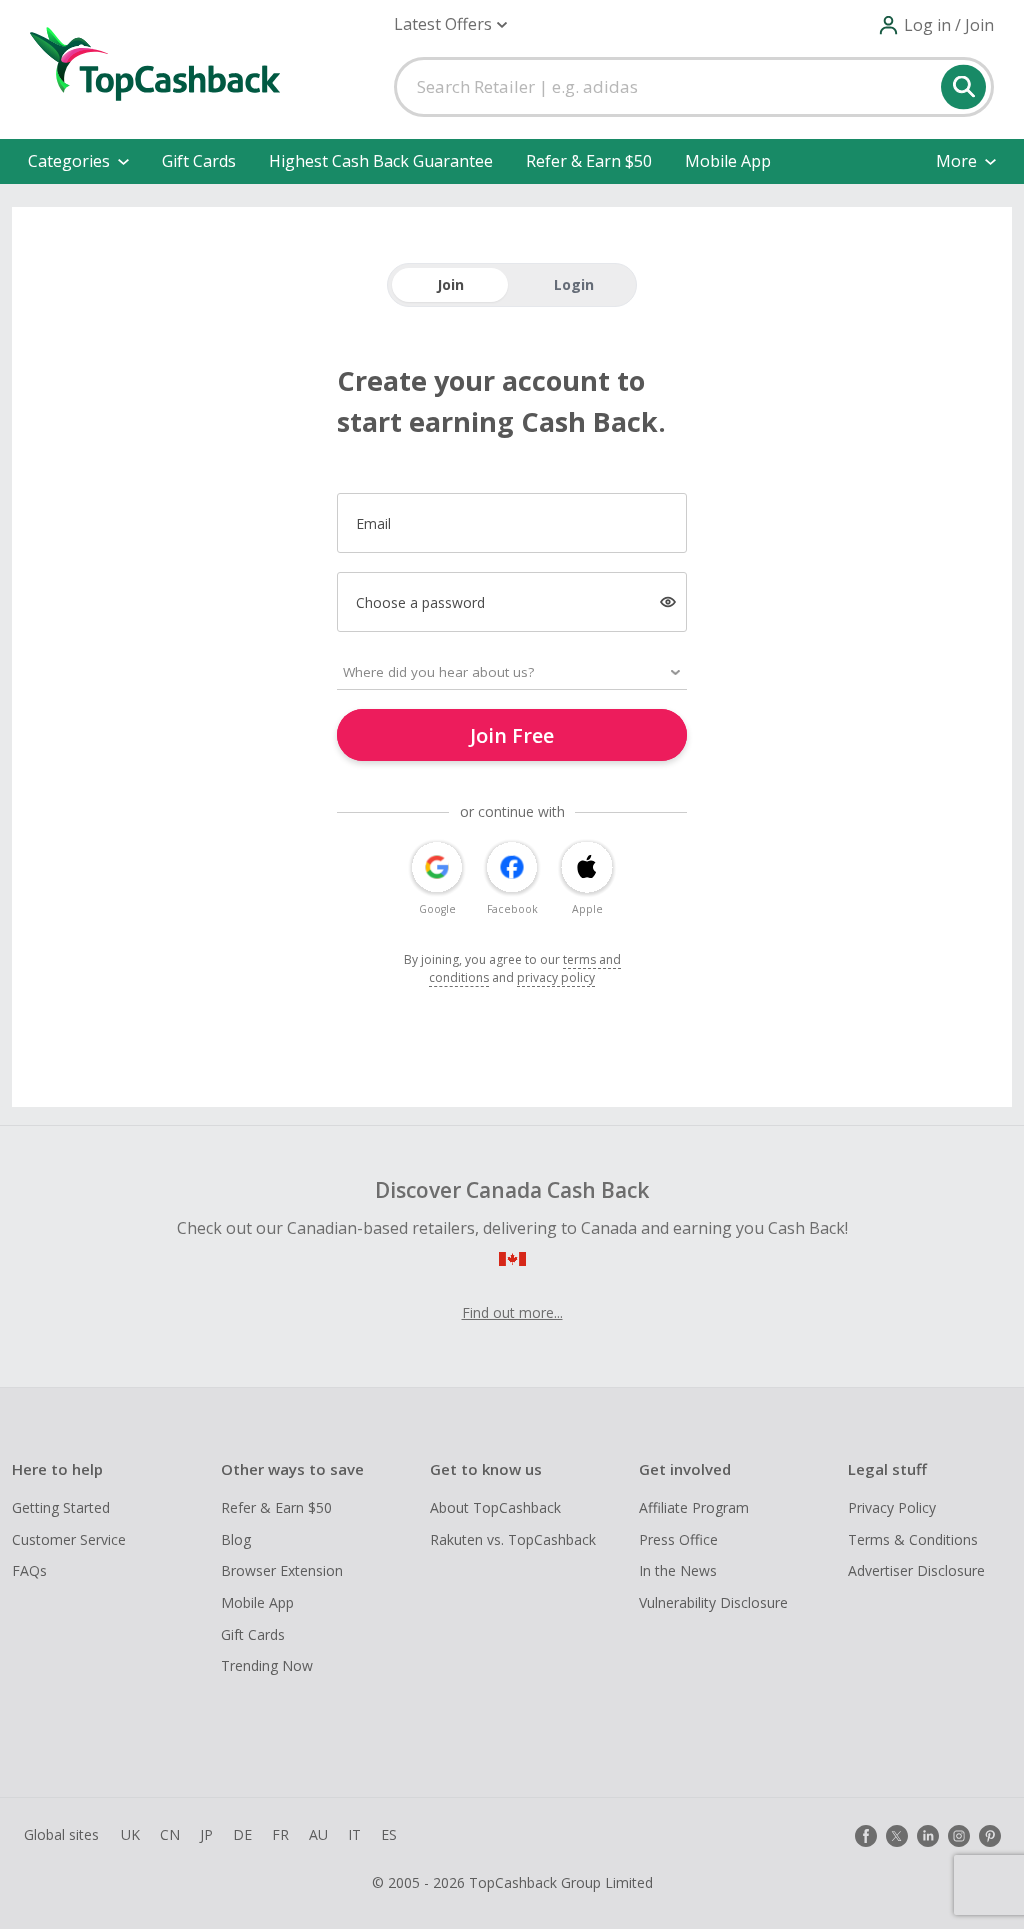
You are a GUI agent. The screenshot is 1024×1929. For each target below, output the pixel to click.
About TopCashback (495, 1507)
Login (574, 284)
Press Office (678, 1539)
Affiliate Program (694, 1507)
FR (280, 1834)
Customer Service (69, 1539)
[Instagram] (959, 1836)
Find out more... (512, 1312)
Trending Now (267, 1665)
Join (450, 284)
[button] (450, 24)
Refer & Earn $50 (589, 161)
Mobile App (728, 161)
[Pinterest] (990, 1836)
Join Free (512, 735)
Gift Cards (199, 161)
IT (354, 1834)
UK (130, 1834)
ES (389, 1834)
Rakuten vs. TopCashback (513, 1539)
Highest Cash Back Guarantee (381, 161)
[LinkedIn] (928, 1836)
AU (318, 1834)
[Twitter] (897, 1836)
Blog (236, 1539)
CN (170, 1834)
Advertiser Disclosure (916, 1570)
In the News (678, 1570)
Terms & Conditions (913, 1539)
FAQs (29, 1570)
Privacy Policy (892, 1507)
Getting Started (61, 1507)
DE (242, 1834)
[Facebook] (866, 1836)
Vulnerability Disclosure (713, 1602)
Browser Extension (282, 1570)
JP (206, 1834)
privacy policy (556, 977)
